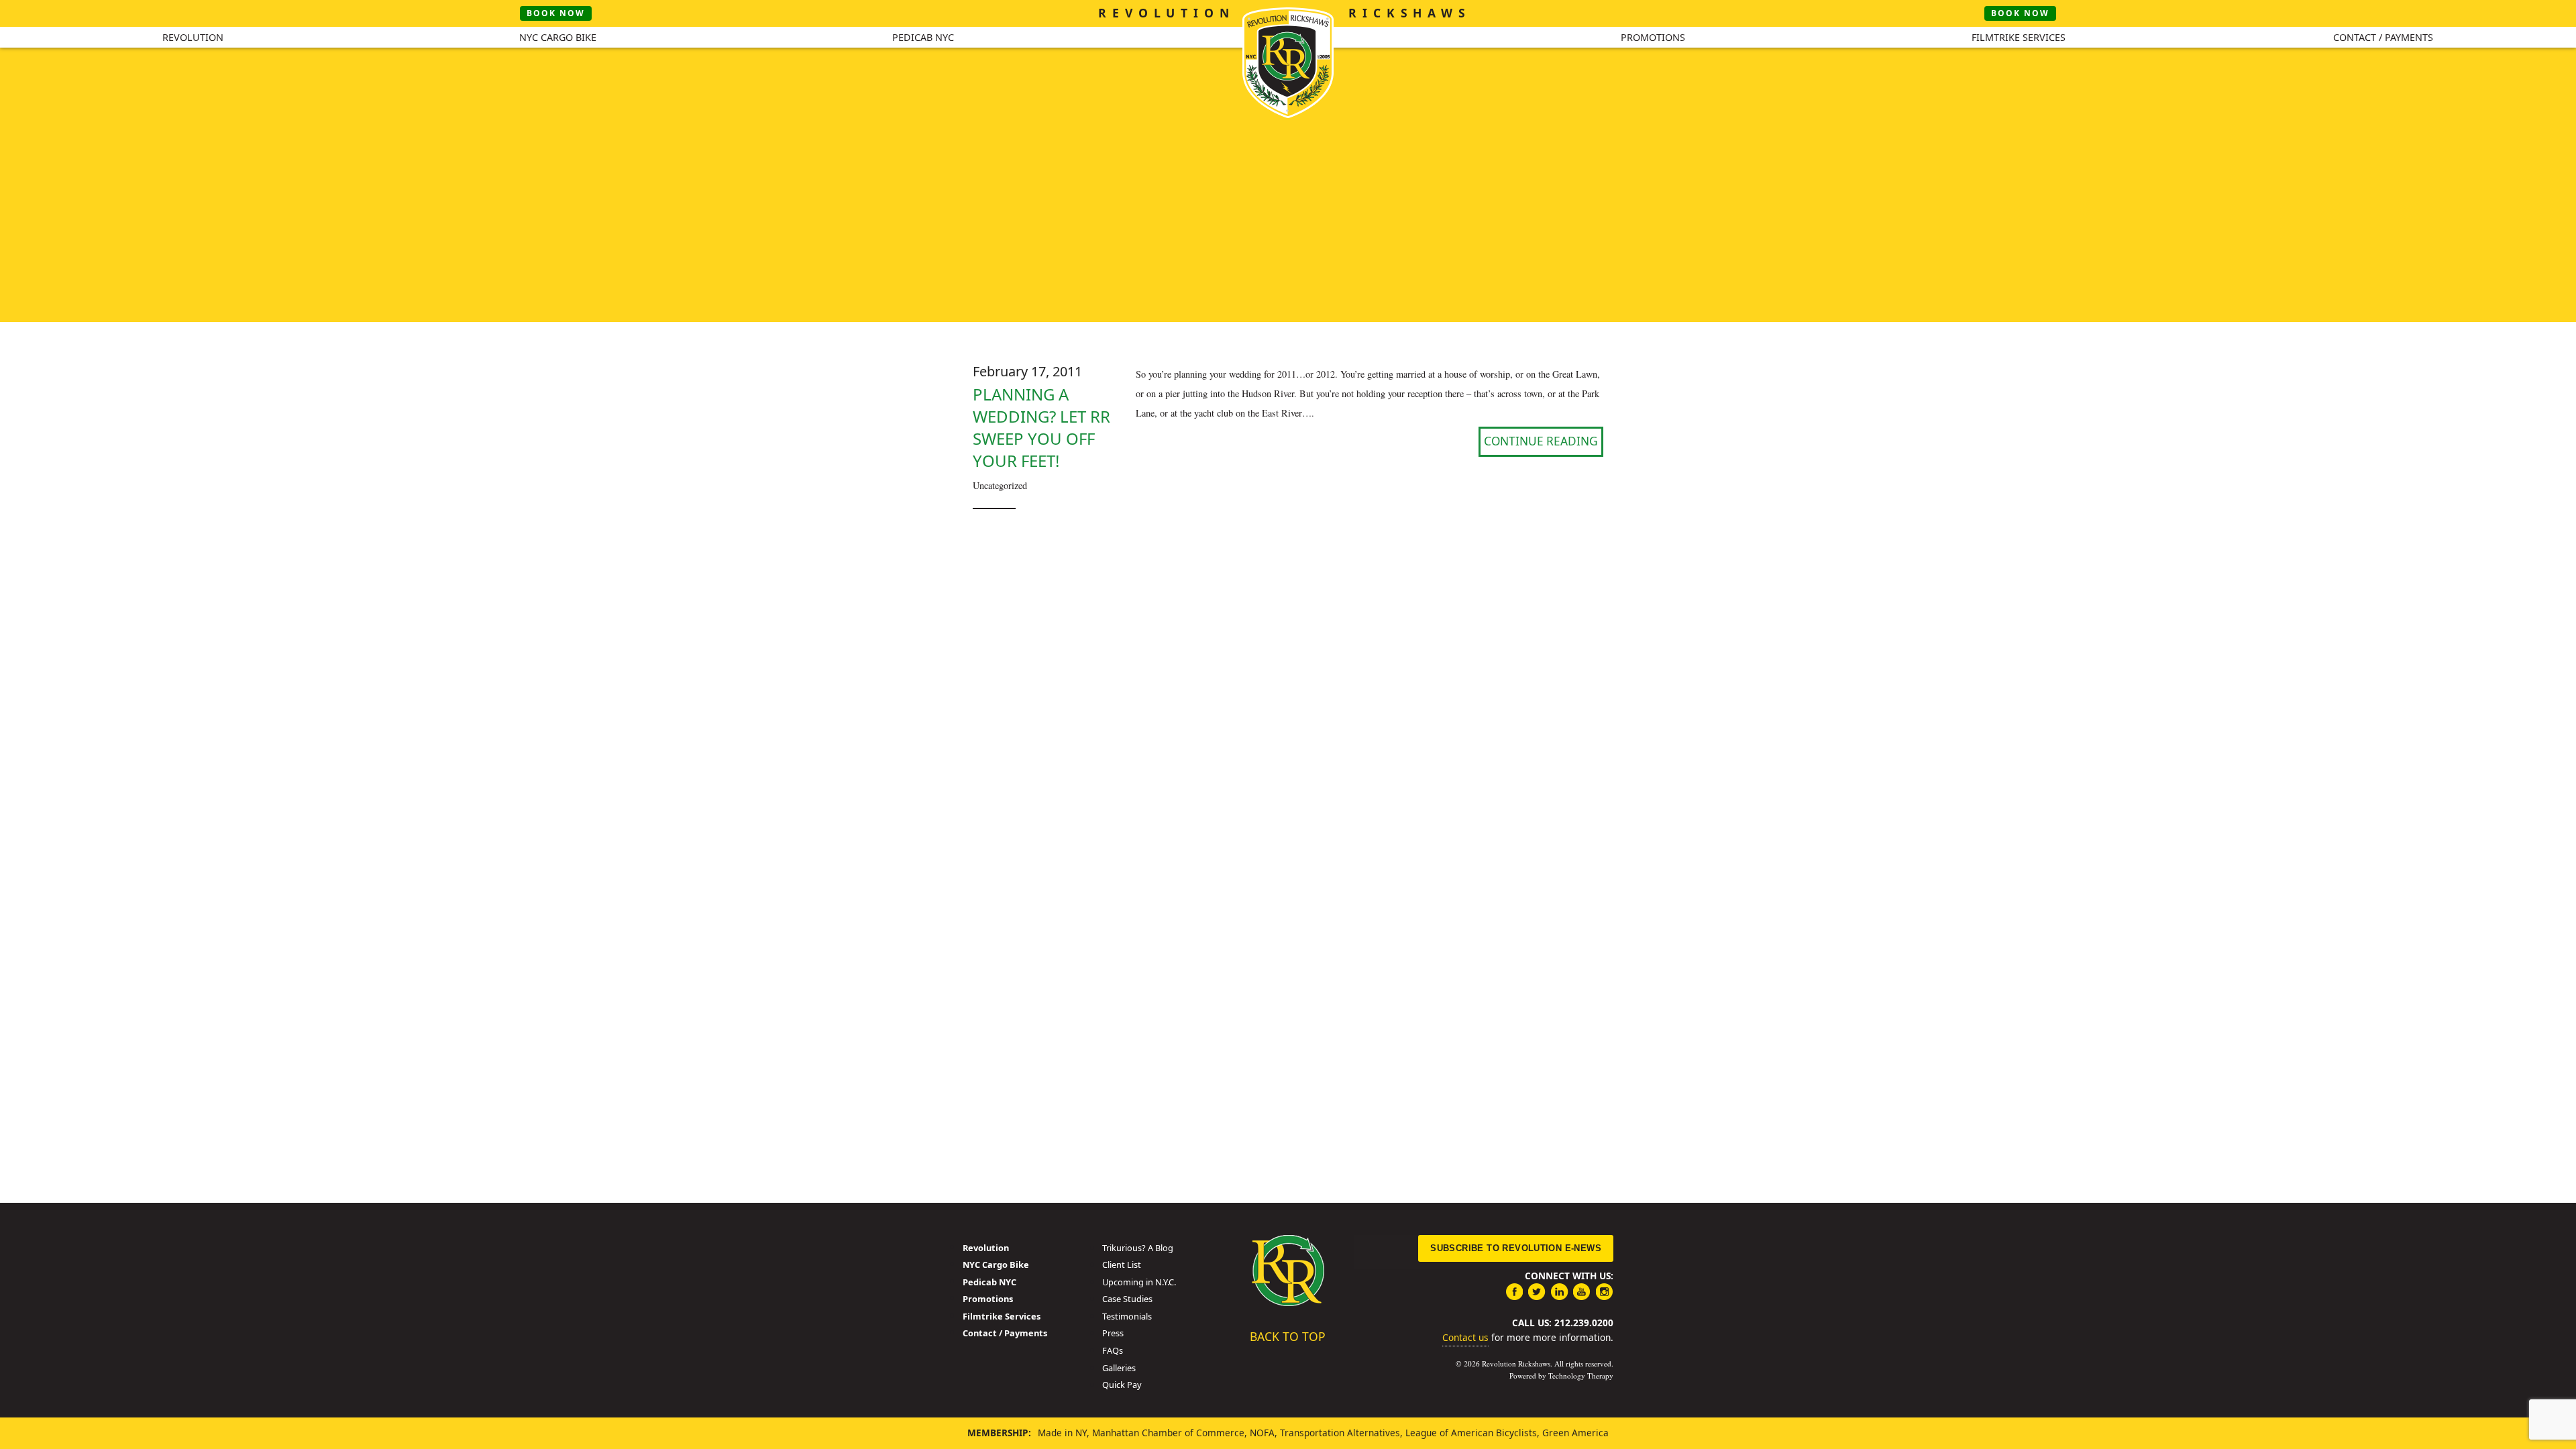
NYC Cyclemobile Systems (1288, 63)
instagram (1605, 1291)
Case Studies (1127, 1299)
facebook (1514, 1291)
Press (1113, 1333)
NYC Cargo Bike (558, 37)
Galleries (1119, 1368)
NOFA (1262, 1433)
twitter (1537, 1291)
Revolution (193, 37)
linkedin (1560, 1291)
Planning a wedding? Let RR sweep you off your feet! (1041, 427)
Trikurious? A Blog (1138, 1248)
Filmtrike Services (2019, 37)
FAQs (1113, 1350)
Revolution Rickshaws (1288, 1271)
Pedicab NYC (923, 37)
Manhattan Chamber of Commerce (1168, 1433)
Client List (1122, 1265)
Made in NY (1062, 1433)
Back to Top (1288, 1336)
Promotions (1653, 37)
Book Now (556, 13)
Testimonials (1127, 1316)
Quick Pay (1122, 1385)
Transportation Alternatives (1340, 1433)
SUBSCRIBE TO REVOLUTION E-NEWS (1516, 1248)
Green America (1575, 1433)
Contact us (1465, 1337)
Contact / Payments (2383, 37)
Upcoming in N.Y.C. (1139, 1282)
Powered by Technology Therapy (1561, 1376)
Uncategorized (1000, 485)
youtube (1582, 1291)
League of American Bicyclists (1471, 1433)
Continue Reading (1541, 441)
